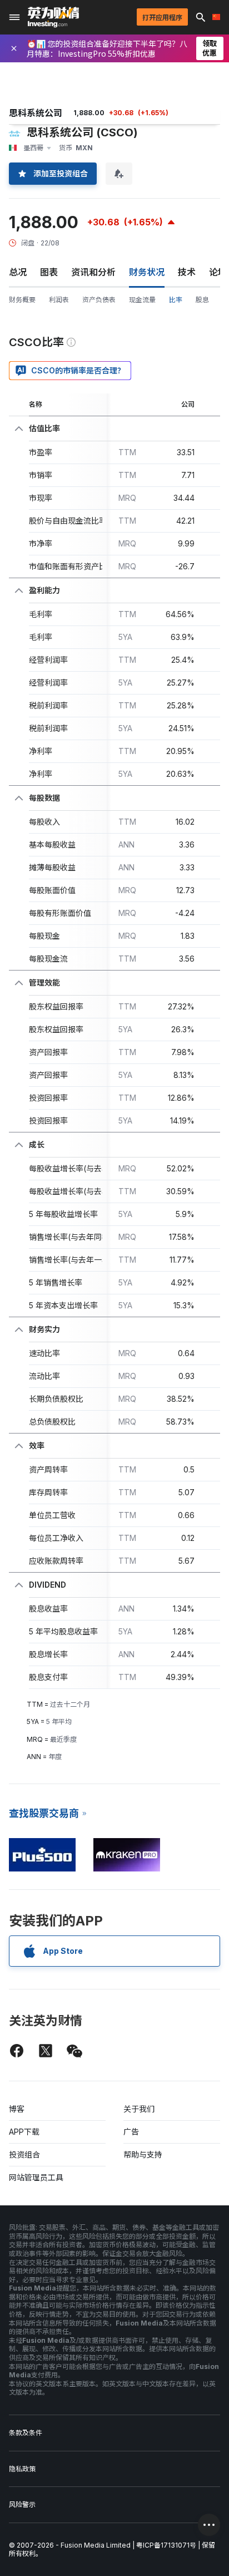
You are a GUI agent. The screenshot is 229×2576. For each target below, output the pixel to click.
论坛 (218, 272)
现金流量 (142, 300)
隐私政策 (22, 2469)
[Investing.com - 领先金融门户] (53, 17)
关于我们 (139, 2109)
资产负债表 (99, 300)
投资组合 (24, 2154)
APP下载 (24, 2132)
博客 (17, 2109)
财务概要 (22, 300)
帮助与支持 (143, 2154)
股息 (202, 300)
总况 (18, 272)
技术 (187, 272)
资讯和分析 (93, 272)
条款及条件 (26, 2433)
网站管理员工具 (36, 2177)
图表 (49, 272)
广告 (131, 2132)
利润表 (59, 300)
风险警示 (22, 2504)
